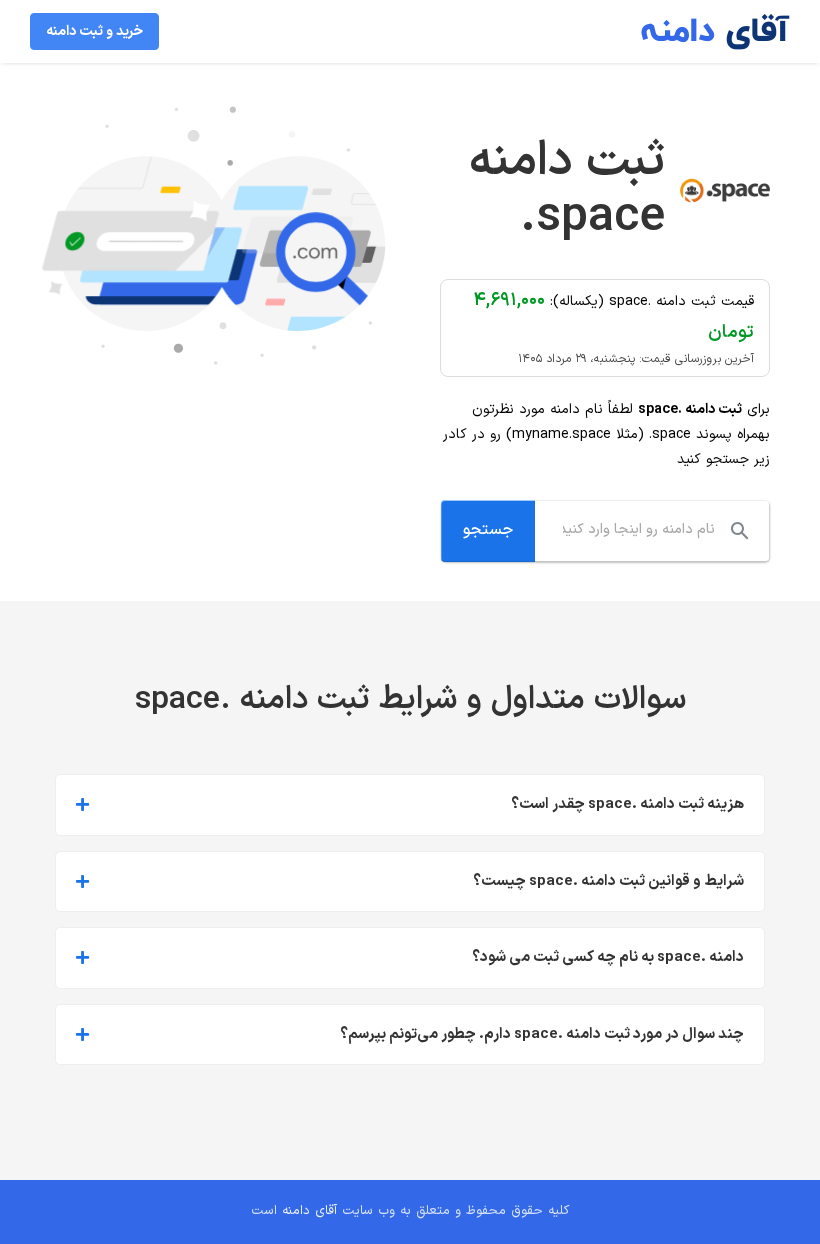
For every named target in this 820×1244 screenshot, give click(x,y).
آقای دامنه (309, 1211)
